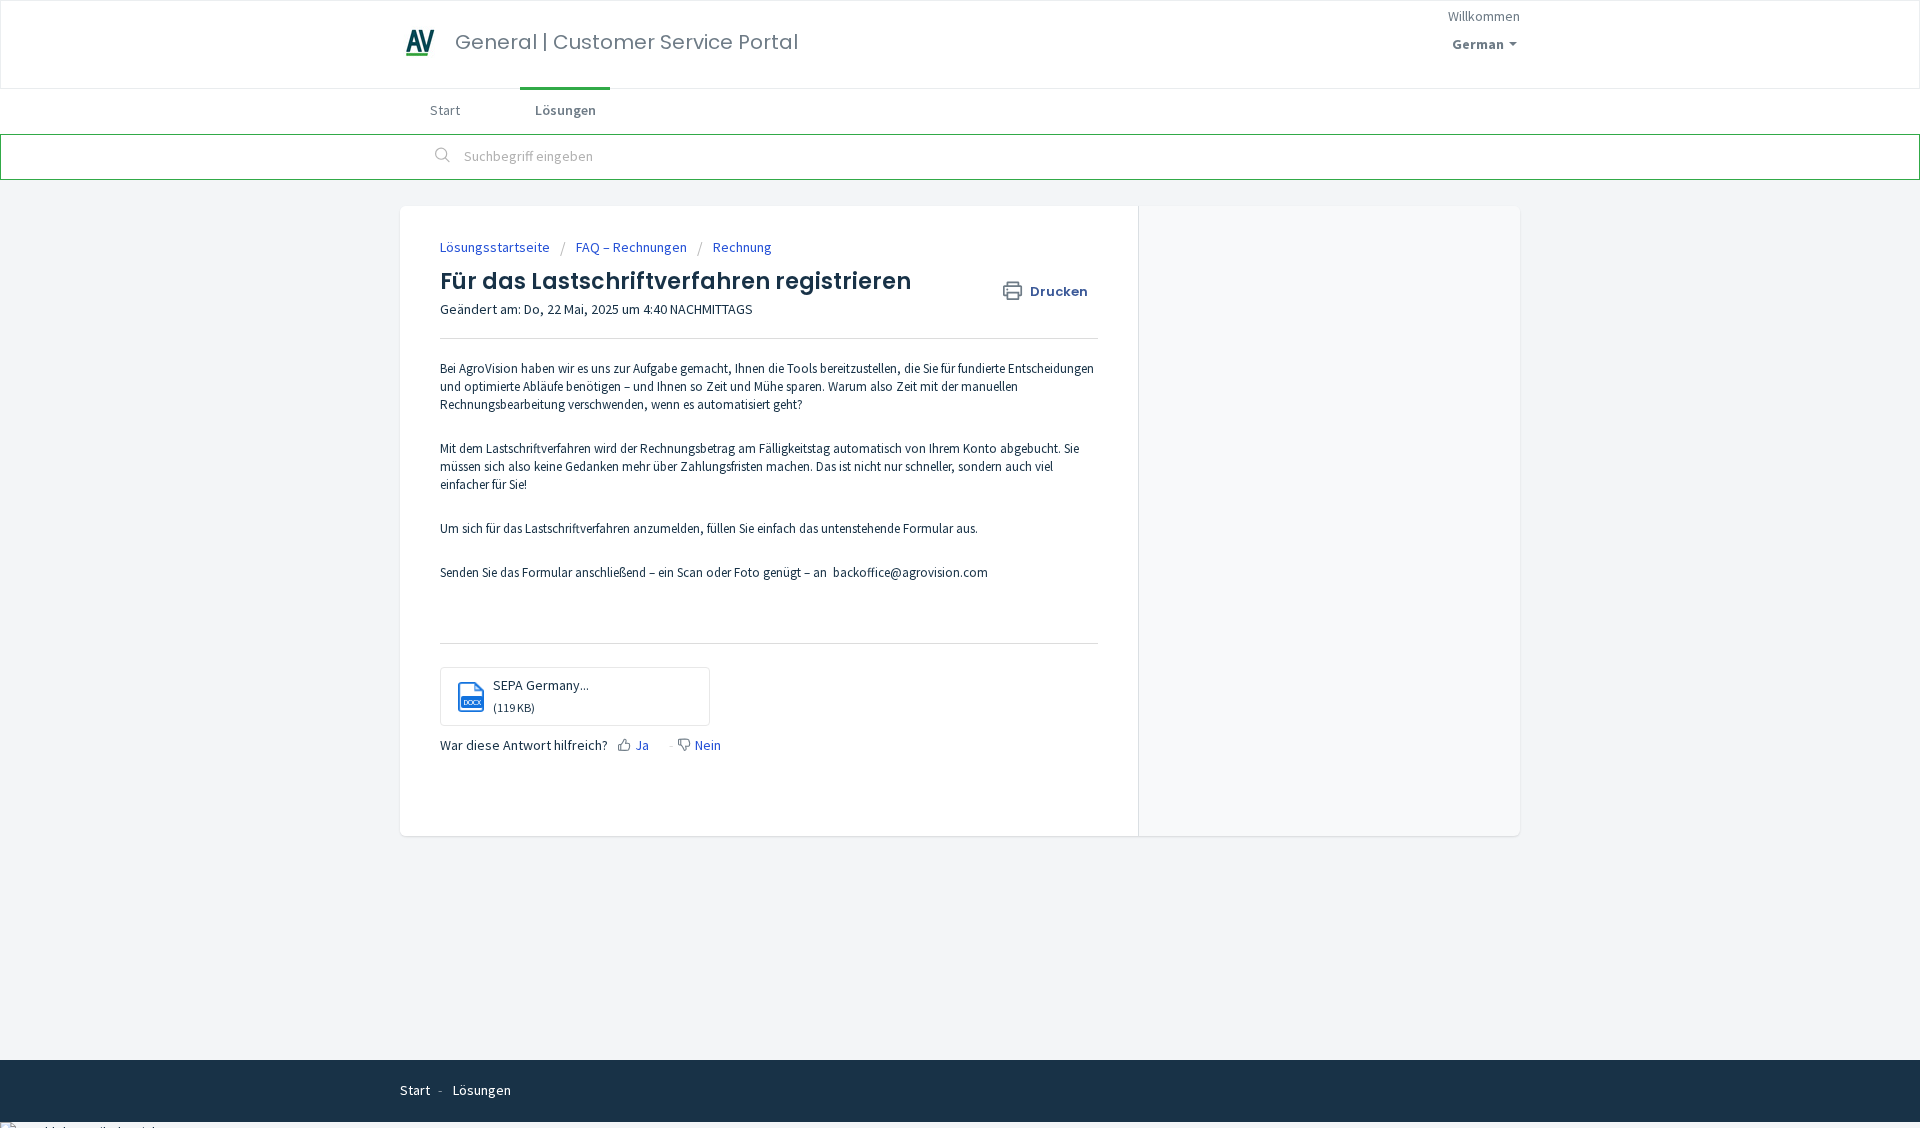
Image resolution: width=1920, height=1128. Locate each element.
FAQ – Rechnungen (631, 247)
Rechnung (742, 247)
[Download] (923, 302)
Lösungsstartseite (496, 247)
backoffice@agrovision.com (910, 572)
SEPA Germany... (541, 685)
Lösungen (565, 110)
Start (445, 110)
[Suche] (443, 157)
